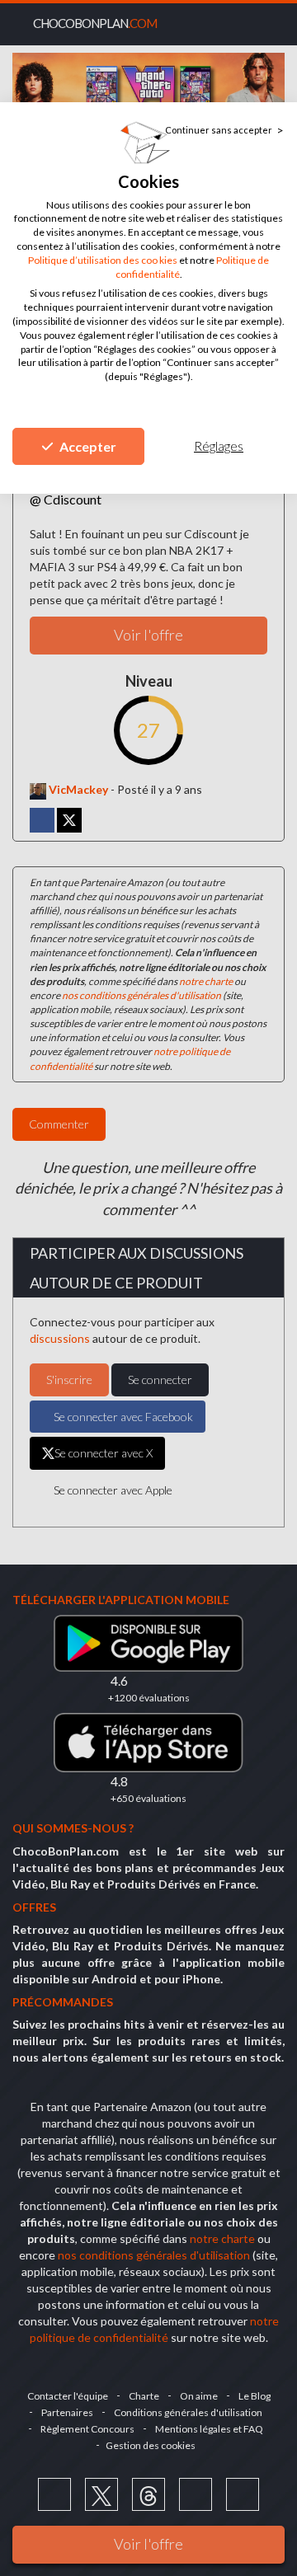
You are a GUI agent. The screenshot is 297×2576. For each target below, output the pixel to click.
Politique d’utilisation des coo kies (103, 260)
